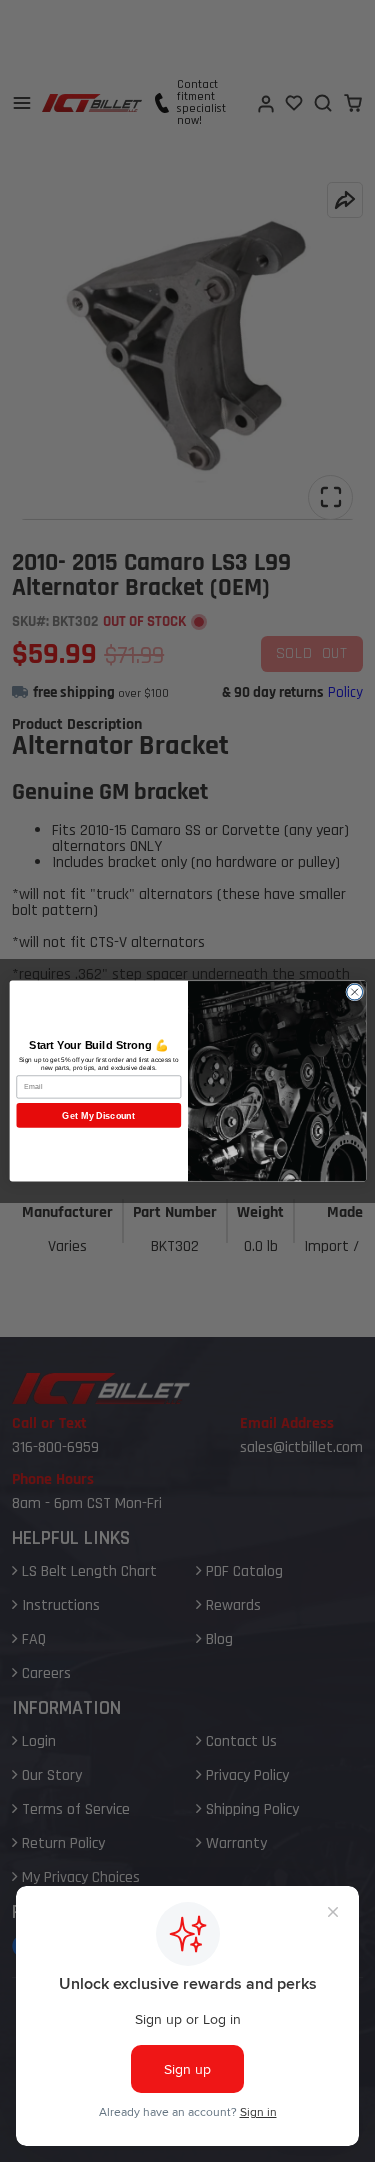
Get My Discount (98, 1115)
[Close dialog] (354, 992)
